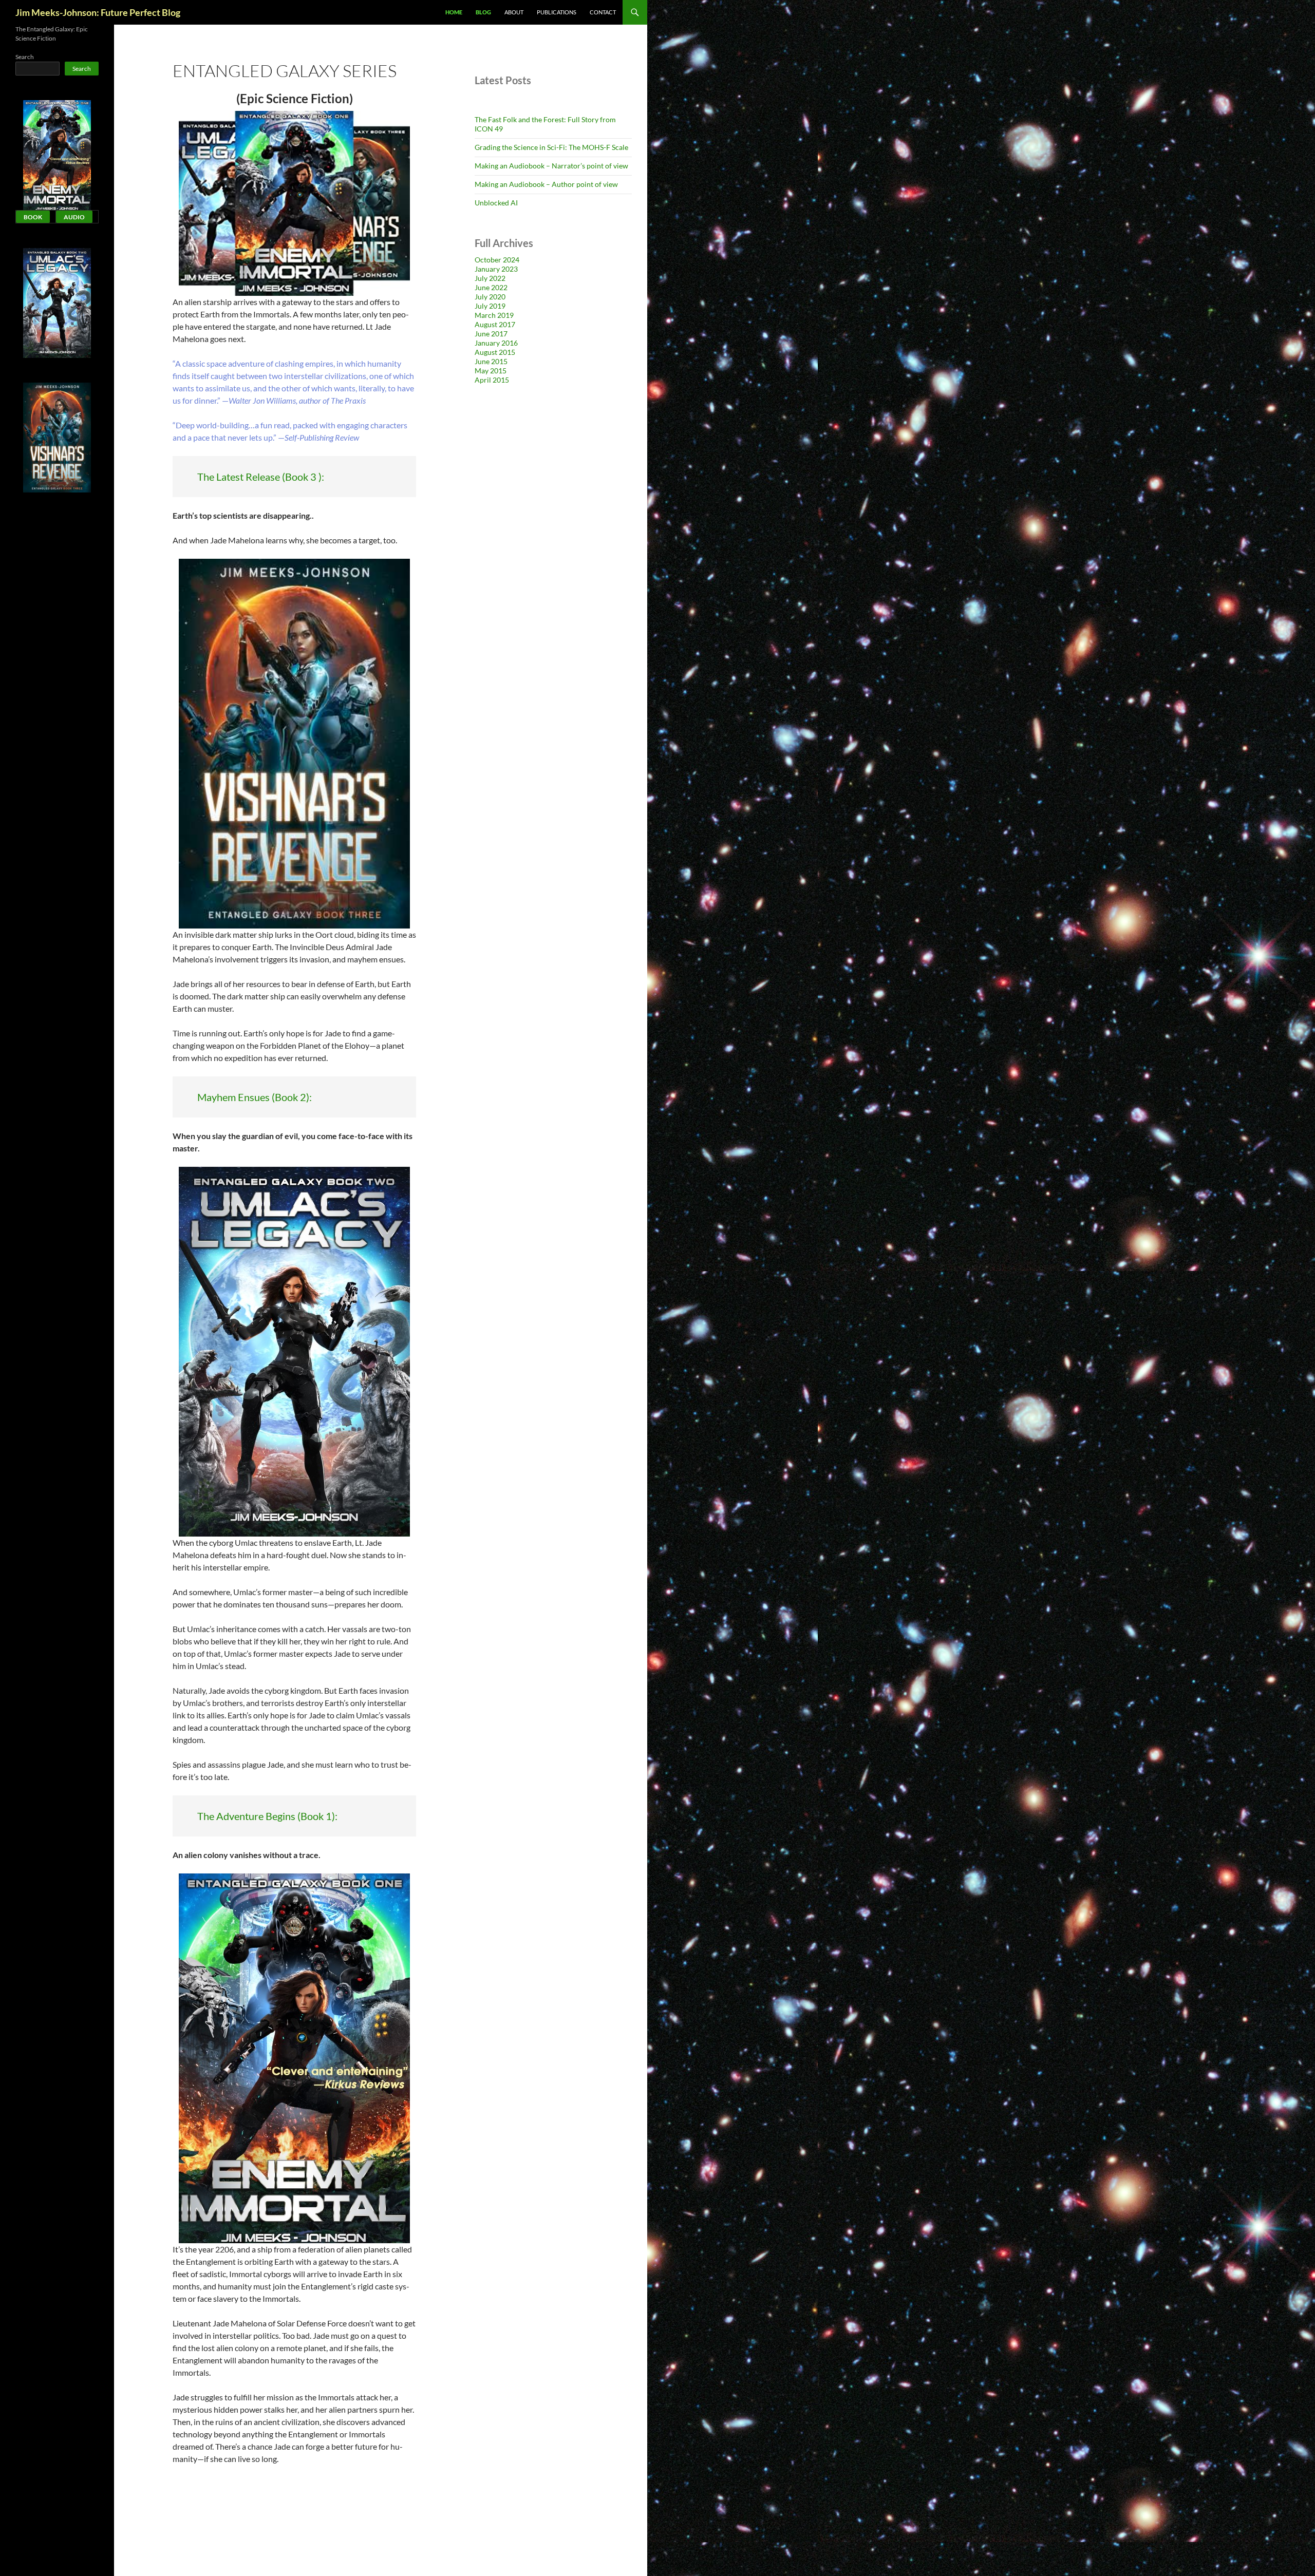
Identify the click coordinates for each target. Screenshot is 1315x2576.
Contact (603, 12)
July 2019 (490, 306)
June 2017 (491, 334)
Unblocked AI (496, 203)
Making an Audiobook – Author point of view (546, 184)
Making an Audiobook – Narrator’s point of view (551, 166)
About (514, 12)
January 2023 (496, 269)
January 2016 (496, 343)
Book (33, 217)
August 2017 (495, 324)
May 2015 (491, 371)
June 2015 (491, 361)
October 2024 (497, 260)
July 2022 (490, 278)
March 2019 (494, 315)
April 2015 (492, 380)
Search (25, 57)
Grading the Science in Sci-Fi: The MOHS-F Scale (551, 147)
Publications (557, 12)
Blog (483, 12)
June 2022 (491, 287)
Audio (74, 217)
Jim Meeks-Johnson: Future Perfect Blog (98, 12)
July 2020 (490, 297)
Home (454, 12)
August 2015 (495, 352)
